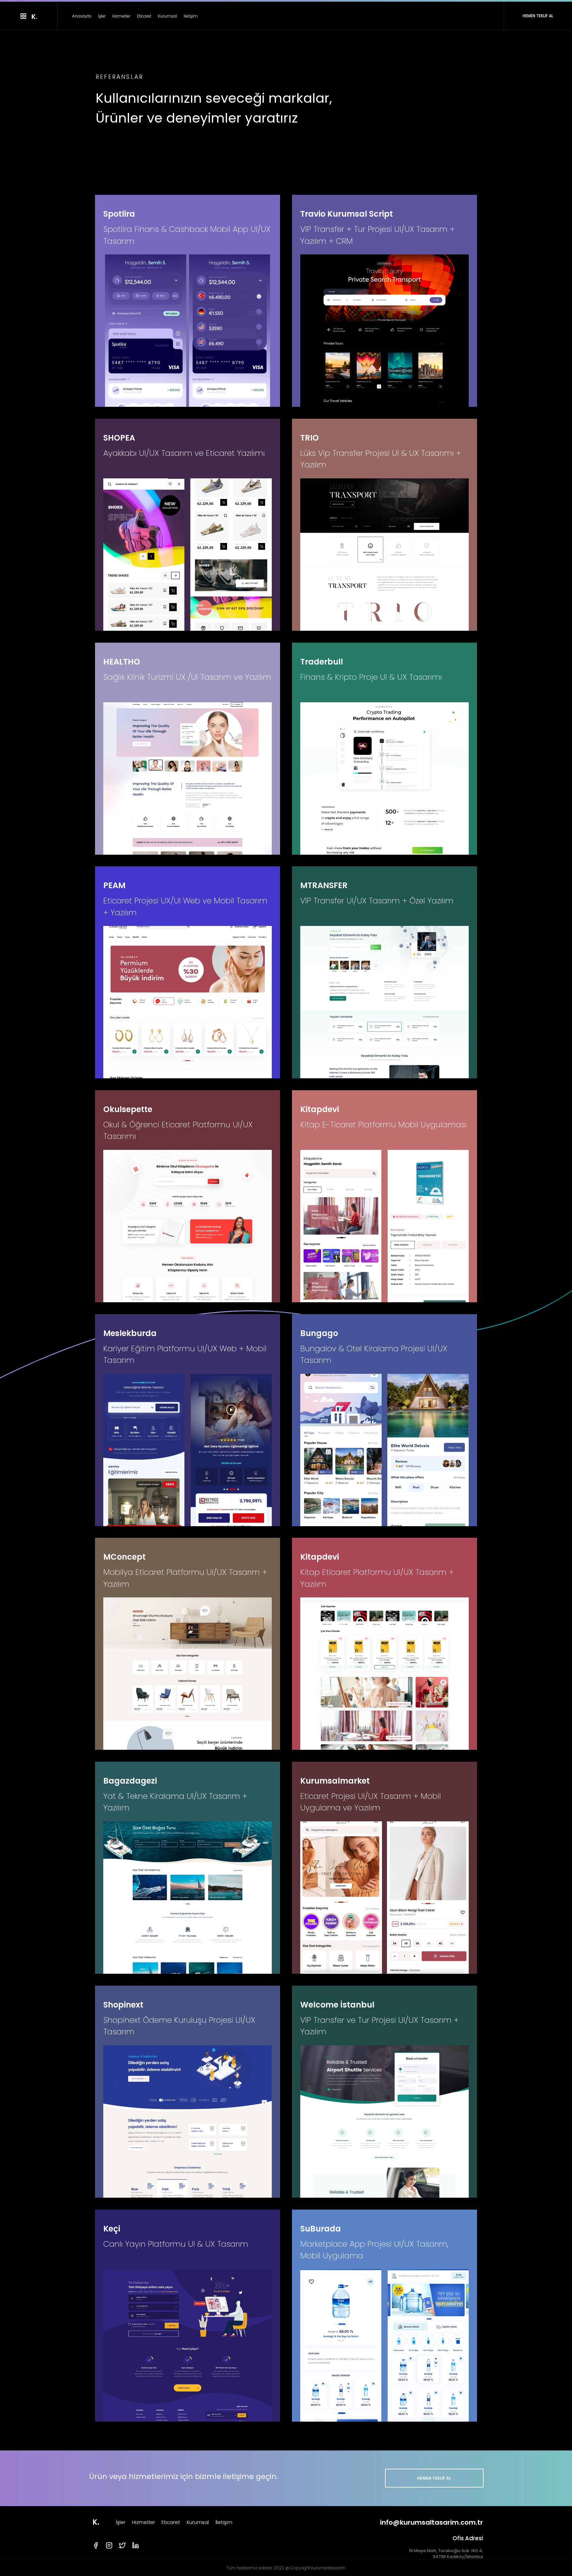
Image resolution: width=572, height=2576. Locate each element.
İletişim (191, 16)
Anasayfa (82, 16)
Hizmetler (121, 16)
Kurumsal (167, 16)
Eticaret (144, 16)
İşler (102, 16)
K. (96, 2522)
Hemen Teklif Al (434, 2478)
